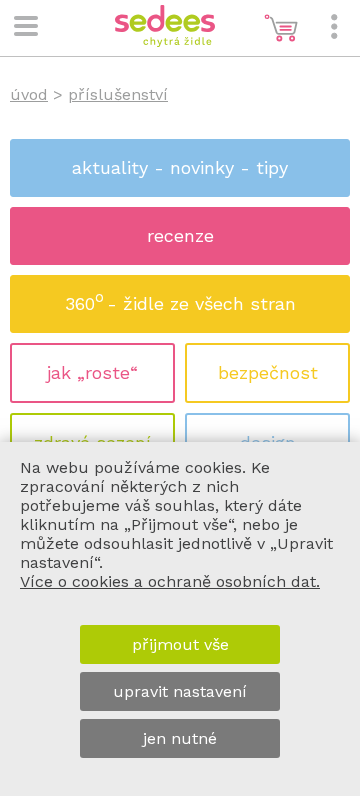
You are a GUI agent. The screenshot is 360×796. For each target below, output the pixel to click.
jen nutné (180, 738)
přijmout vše (180, 644)
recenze (180, 235)
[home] (165, 41)
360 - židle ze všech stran (180, 301)
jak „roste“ (92, 372)
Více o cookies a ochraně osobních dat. (170, 581)
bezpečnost (268, 372)
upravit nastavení (180, 691)
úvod (29, 94)
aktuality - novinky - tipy (180, 167)
